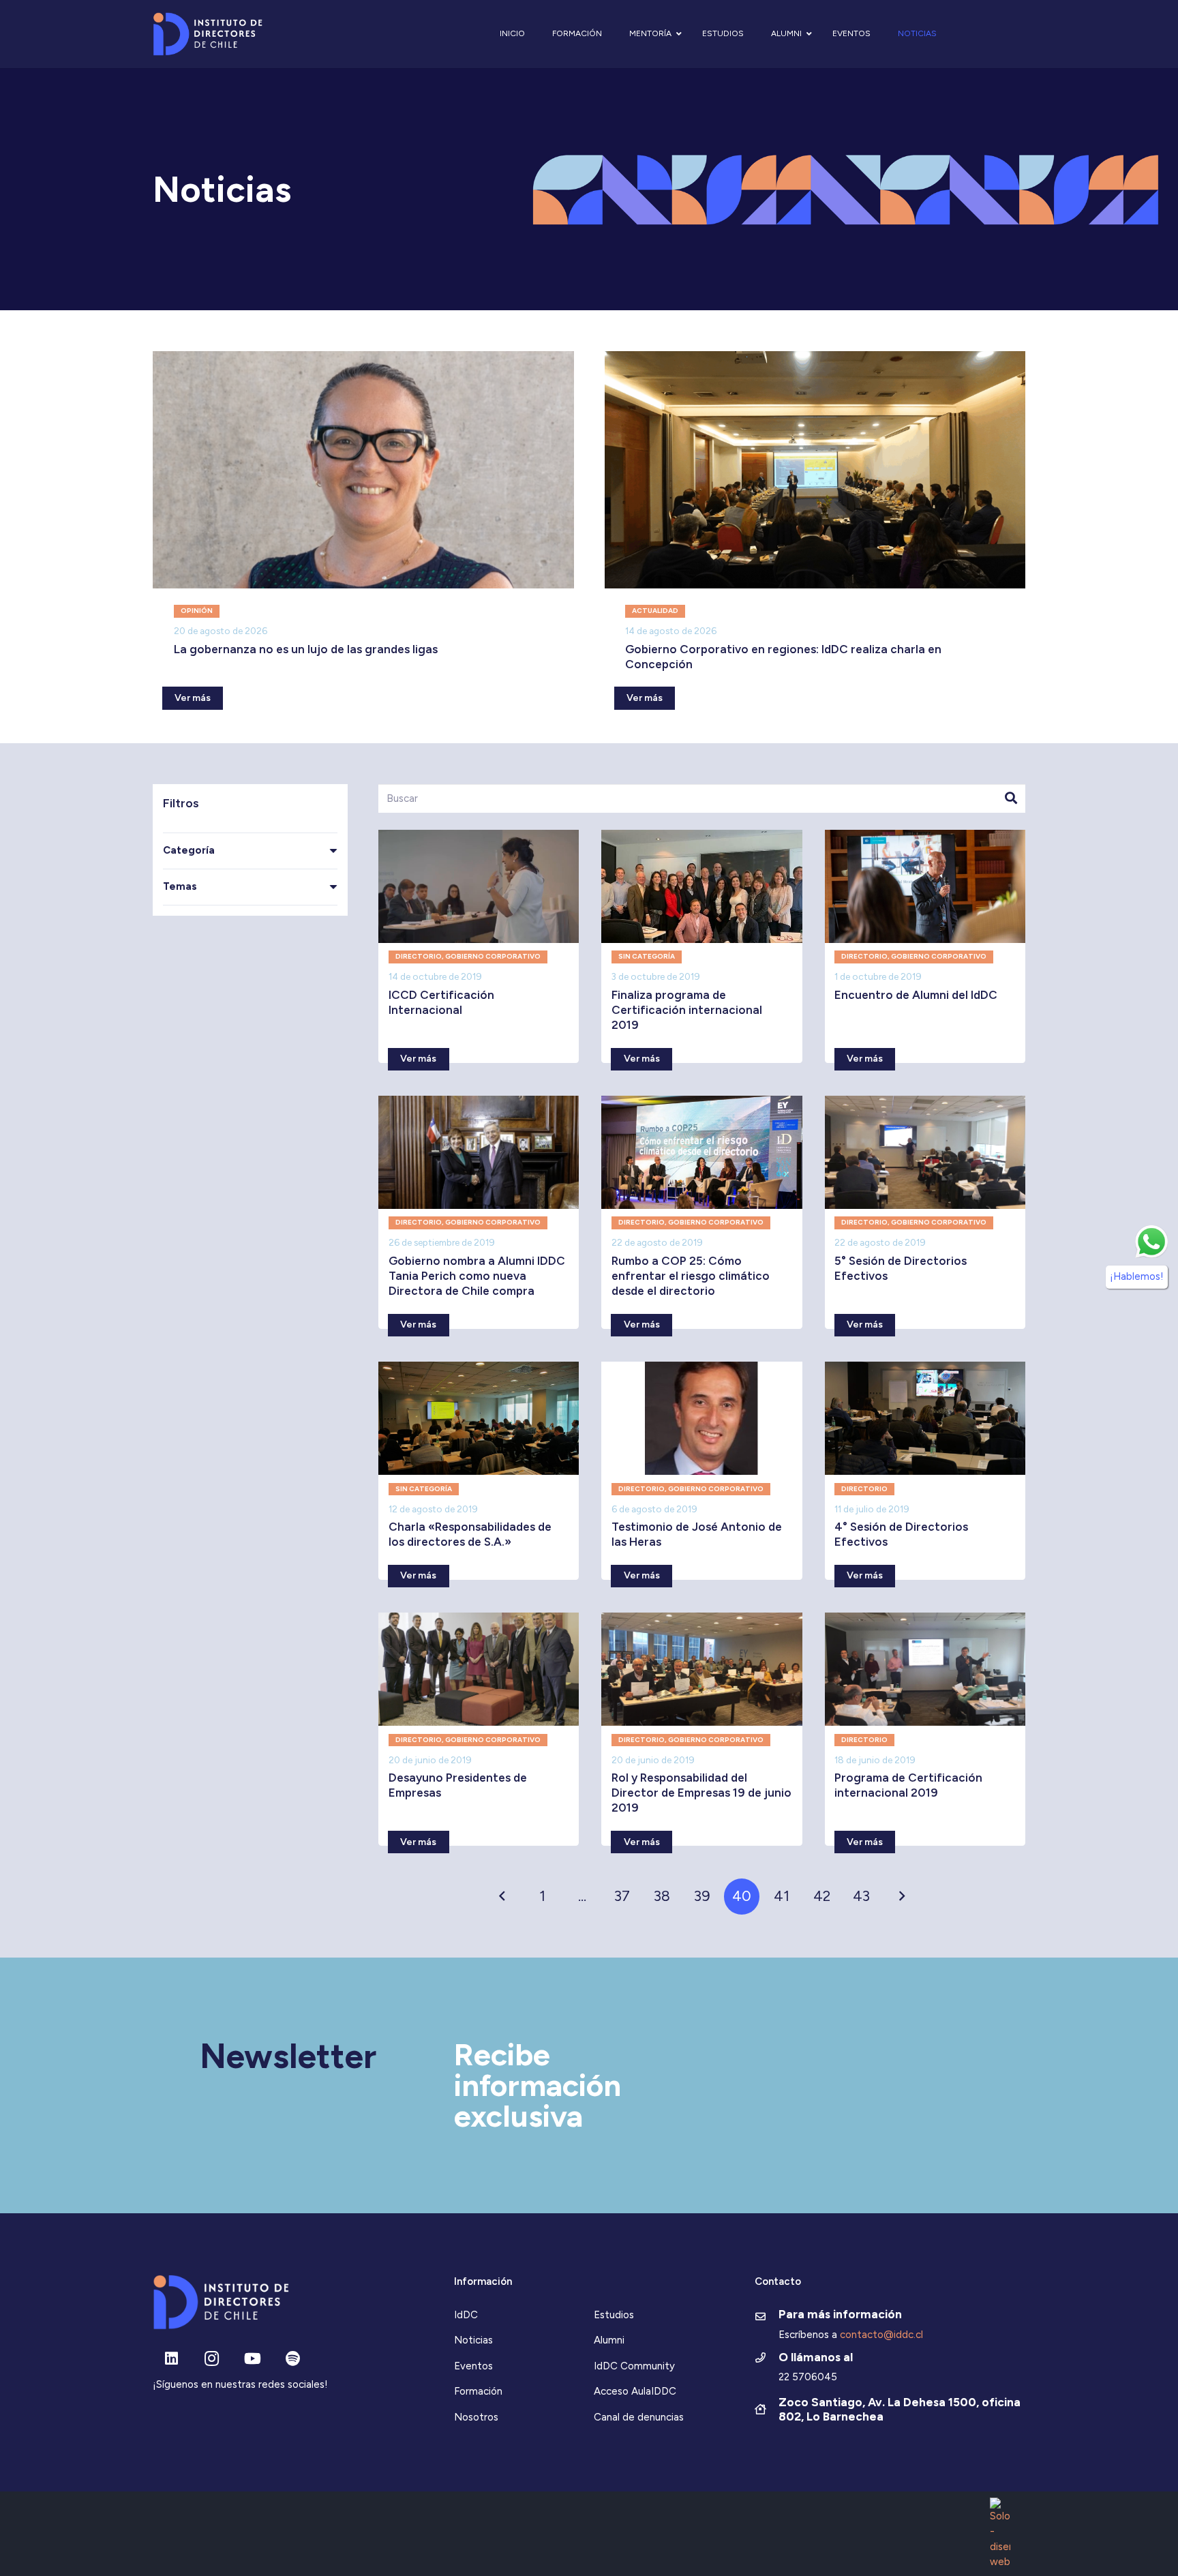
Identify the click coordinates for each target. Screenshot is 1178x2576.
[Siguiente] (902, 1897)
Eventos (473, 2366)
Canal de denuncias (639, 2417)
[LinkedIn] (171, 2359)
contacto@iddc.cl (881, 2335)
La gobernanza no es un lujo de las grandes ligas (306, 649)
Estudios (614, 2315)
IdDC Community (634, 2366)
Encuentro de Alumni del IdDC (916, 995)
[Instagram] (212, 2359)
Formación (478, 2391)
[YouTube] (253, 2359)
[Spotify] (293, 2359)
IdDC (466, 2315)
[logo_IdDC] (208, 34)
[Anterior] (503, 1897)
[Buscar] (1011, 798)
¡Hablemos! (1137, 1276)
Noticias (473, 2340)
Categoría (189, 850)
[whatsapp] (1151, 1242)
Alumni (609, 2340)
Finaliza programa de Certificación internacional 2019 (687, 1010)
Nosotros (476, 2417)
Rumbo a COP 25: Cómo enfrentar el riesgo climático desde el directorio (691, 1276)
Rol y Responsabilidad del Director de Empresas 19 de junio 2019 (701, 1793)
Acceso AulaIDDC (635, 2391)
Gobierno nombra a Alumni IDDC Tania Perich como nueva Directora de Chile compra (477, 1276)
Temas (180, 886)
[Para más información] (767, 2318)
